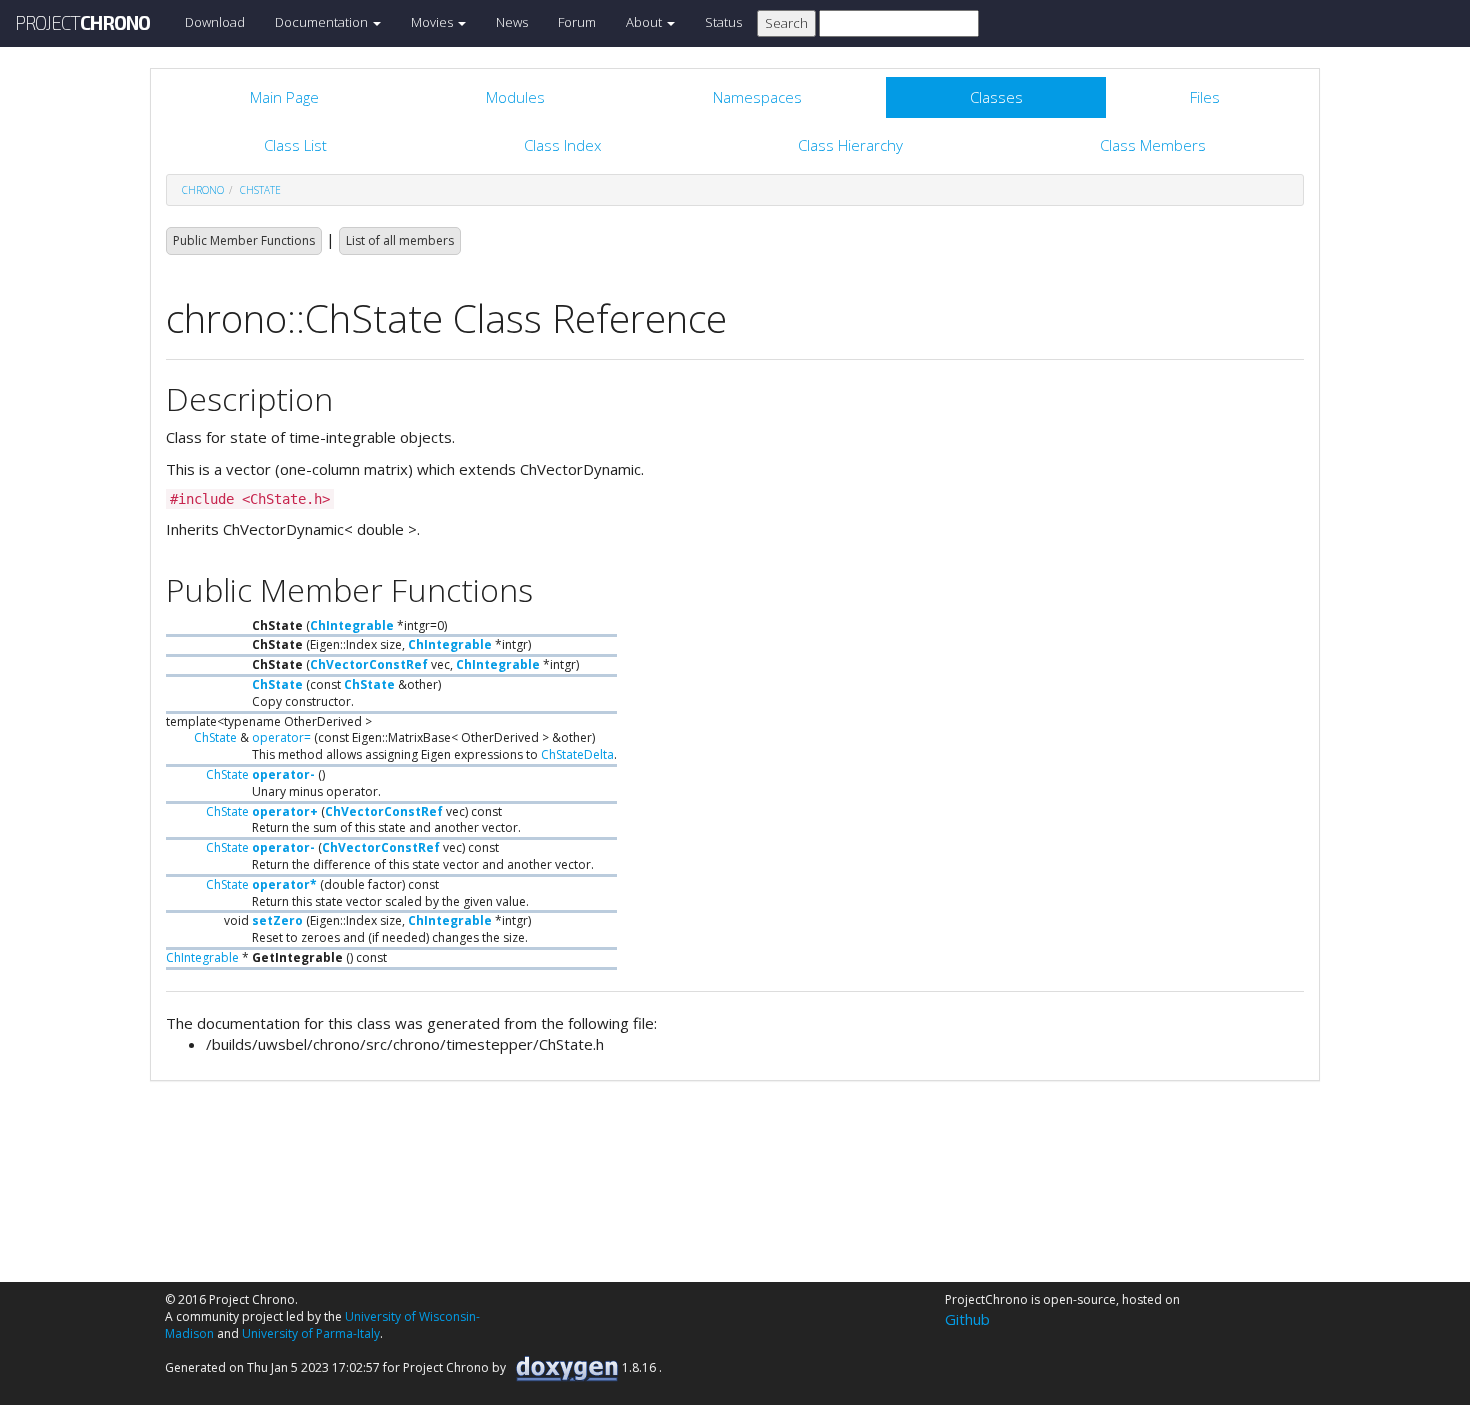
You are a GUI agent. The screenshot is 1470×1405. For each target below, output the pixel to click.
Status (723, 22)
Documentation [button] (323, 22)
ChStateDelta (577, 754)
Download (215, 22)
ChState (260, 190)
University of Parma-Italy (311, 1333)
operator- (283, 774)
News (512, 22)
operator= (281, 737)
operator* (284, 884)
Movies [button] (433, 22)
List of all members (400, 240)
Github (967, 1319)
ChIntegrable (352, 625)
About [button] (645, 22)
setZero (277, 920)
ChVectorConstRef (369, 664)
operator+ (285, 811)
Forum (577, 22)
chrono (203, 190)
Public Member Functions (244, 240)
